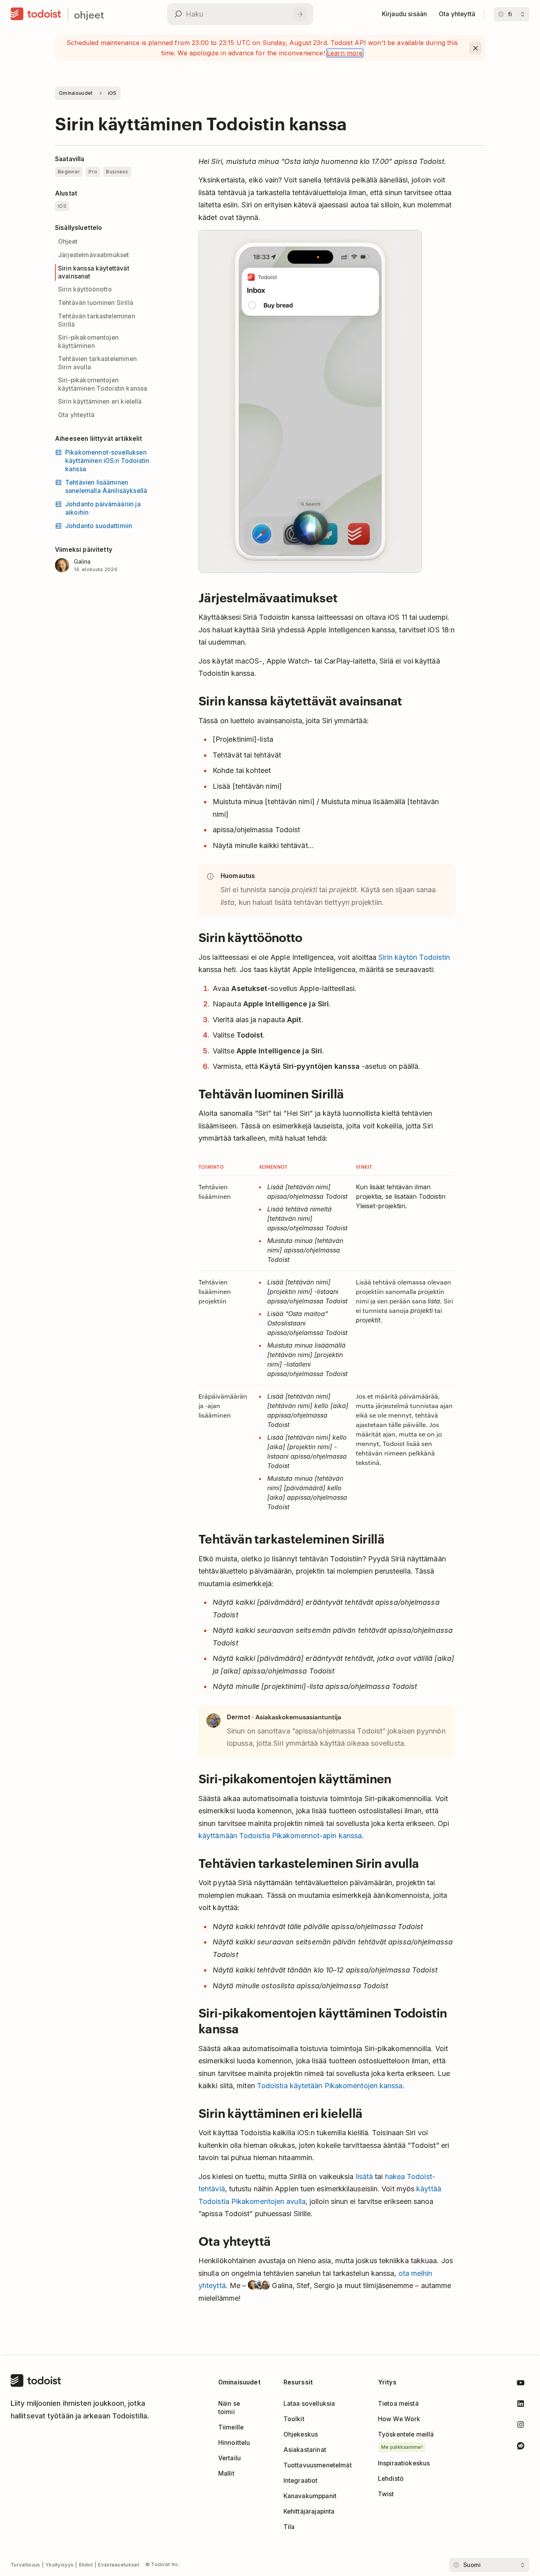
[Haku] (300, 14)
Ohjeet (68, 242)
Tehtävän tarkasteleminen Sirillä (97, 320)
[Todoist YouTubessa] (521, 2384)
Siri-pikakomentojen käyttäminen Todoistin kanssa (103, 384)
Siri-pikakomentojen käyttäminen (88, 342)
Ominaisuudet (76, 93)
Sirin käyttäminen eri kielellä (100, 401)
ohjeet (89, 14)
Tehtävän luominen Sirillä (96, 303)
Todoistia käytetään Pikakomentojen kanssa (330, 2086)
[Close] (476, 48)
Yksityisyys (59, 2565)
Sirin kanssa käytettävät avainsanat (94, 273)
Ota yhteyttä (76, 415)
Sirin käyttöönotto (85, 289)
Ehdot (86, 2565)
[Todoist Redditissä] (521, 2447)
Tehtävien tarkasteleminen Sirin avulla (97, 363)
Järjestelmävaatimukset (93, 255)
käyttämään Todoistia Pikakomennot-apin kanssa (280, 1836)
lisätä (364, 2176)
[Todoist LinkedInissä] (521, 2405)
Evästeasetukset (119, 2565)
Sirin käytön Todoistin (414, 957)
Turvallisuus (25, 2565)
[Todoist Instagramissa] (521, 2426)
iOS (112, 93)
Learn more (345, 53)
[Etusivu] (36, 14)
